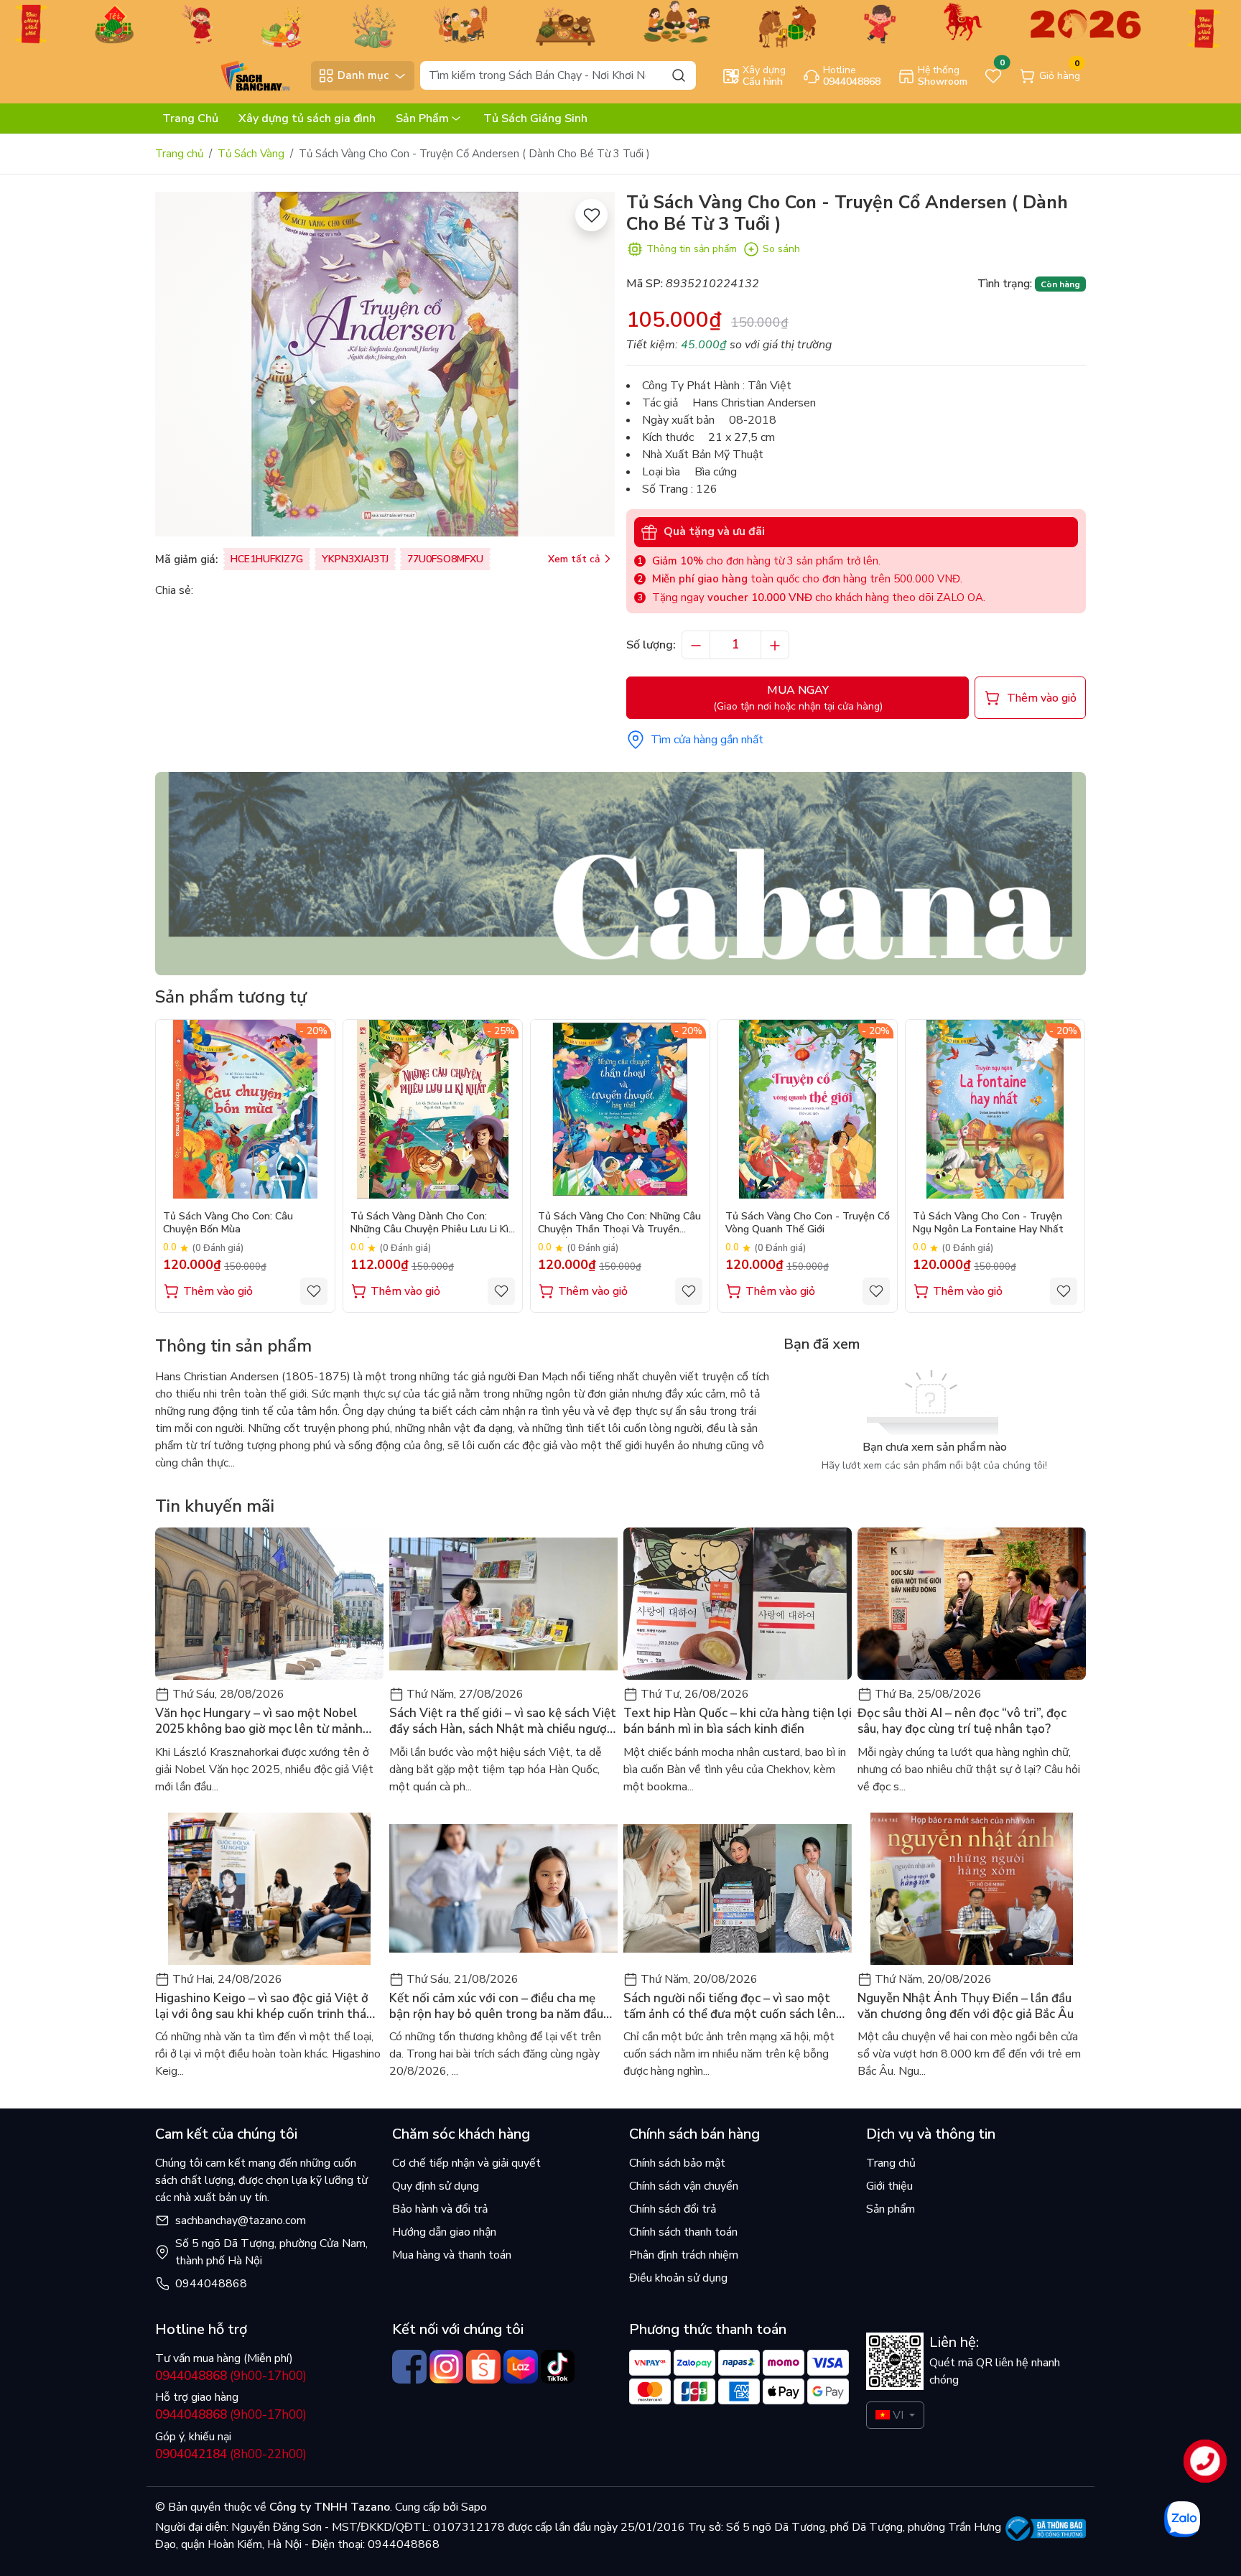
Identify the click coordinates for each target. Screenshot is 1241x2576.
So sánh (781, 249)
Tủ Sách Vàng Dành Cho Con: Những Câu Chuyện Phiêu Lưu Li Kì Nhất (429, 1224)
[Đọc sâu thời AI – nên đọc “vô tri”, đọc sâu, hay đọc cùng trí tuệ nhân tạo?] (972, 1604)
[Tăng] (775, 645)
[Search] (679, 75)
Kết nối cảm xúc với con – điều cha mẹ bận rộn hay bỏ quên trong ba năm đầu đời (496, 2007)
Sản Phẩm (422, 118)
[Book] (620, 873)
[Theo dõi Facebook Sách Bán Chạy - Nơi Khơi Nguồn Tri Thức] (409, 2367)
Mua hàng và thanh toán (452, 2255)
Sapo (473, 2507)
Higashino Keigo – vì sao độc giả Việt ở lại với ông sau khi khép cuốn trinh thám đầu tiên (266, 2007)
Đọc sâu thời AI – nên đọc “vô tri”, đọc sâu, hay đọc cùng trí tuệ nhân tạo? (962, 1721)
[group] (385, 364)
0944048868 (211, 2284)
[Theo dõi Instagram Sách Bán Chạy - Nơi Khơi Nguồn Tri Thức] (447, 2367)
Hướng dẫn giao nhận (444, 2232)
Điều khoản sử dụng (678, 2278)
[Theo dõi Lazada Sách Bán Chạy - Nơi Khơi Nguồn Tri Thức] (521, 2367)
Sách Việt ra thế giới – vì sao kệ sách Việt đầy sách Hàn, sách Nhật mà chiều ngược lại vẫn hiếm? (503, 1721)
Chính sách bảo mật (677, 2163)
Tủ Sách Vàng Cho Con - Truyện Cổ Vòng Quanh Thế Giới (808, 1223)
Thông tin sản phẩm (692, 249)
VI (898, 2415)
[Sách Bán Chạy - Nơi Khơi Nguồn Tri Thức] (229, 75)
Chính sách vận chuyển (684, 2186)
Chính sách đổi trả (673, 2209)
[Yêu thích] (591, 215)
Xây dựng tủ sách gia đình (307, 118)
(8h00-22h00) (231, 2454)
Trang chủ (179, 154)
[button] (1064, 1166)
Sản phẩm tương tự (231, 997)
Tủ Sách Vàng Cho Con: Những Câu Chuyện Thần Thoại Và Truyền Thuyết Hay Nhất (619, 1224)
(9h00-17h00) (231, 2376)
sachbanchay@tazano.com (241, 2221)
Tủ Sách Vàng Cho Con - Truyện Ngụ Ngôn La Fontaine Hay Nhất (988, 1223)
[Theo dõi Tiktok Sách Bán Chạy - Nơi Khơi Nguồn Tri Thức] (558, 2367)
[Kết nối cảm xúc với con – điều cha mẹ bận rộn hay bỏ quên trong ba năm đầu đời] (503, 1889)
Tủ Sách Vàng (251, 154)
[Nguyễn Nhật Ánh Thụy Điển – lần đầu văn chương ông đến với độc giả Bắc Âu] (972, 1889)
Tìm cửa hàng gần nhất (707, 740)
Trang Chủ (190, 118)
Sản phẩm (891, 2209)
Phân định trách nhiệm (684, 2255)
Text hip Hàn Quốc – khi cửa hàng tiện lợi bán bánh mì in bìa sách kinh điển (738, 1721)
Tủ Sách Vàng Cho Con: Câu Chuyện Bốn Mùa (228, 1223)
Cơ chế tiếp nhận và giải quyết (466, 2163)
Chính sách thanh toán (683, 2232)
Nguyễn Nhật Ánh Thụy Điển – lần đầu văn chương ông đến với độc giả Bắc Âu (966, 2007)
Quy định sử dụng (436, 2186)
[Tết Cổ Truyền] (620, 23)
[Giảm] (696, 645)
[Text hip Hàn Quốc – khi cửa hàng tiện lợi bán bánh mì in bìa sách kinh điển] (738, 1604)
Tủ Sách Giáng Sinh (535, 118)
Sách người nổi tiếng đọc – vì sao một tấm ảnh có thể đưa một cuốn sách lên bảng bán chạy (730, 2007)
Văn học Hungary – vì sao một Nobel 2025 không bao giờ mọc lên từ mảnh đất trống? (259, 1721)
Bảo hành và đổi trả (440, 2209)
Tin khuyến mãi (215, 1506)
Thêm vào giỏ (218, 1291)
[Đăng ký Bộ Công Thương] (1046, 2529)
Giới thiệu (889, 2186)
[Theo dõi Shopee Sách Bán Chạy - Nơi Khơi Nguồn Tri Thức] (483, 2367)
